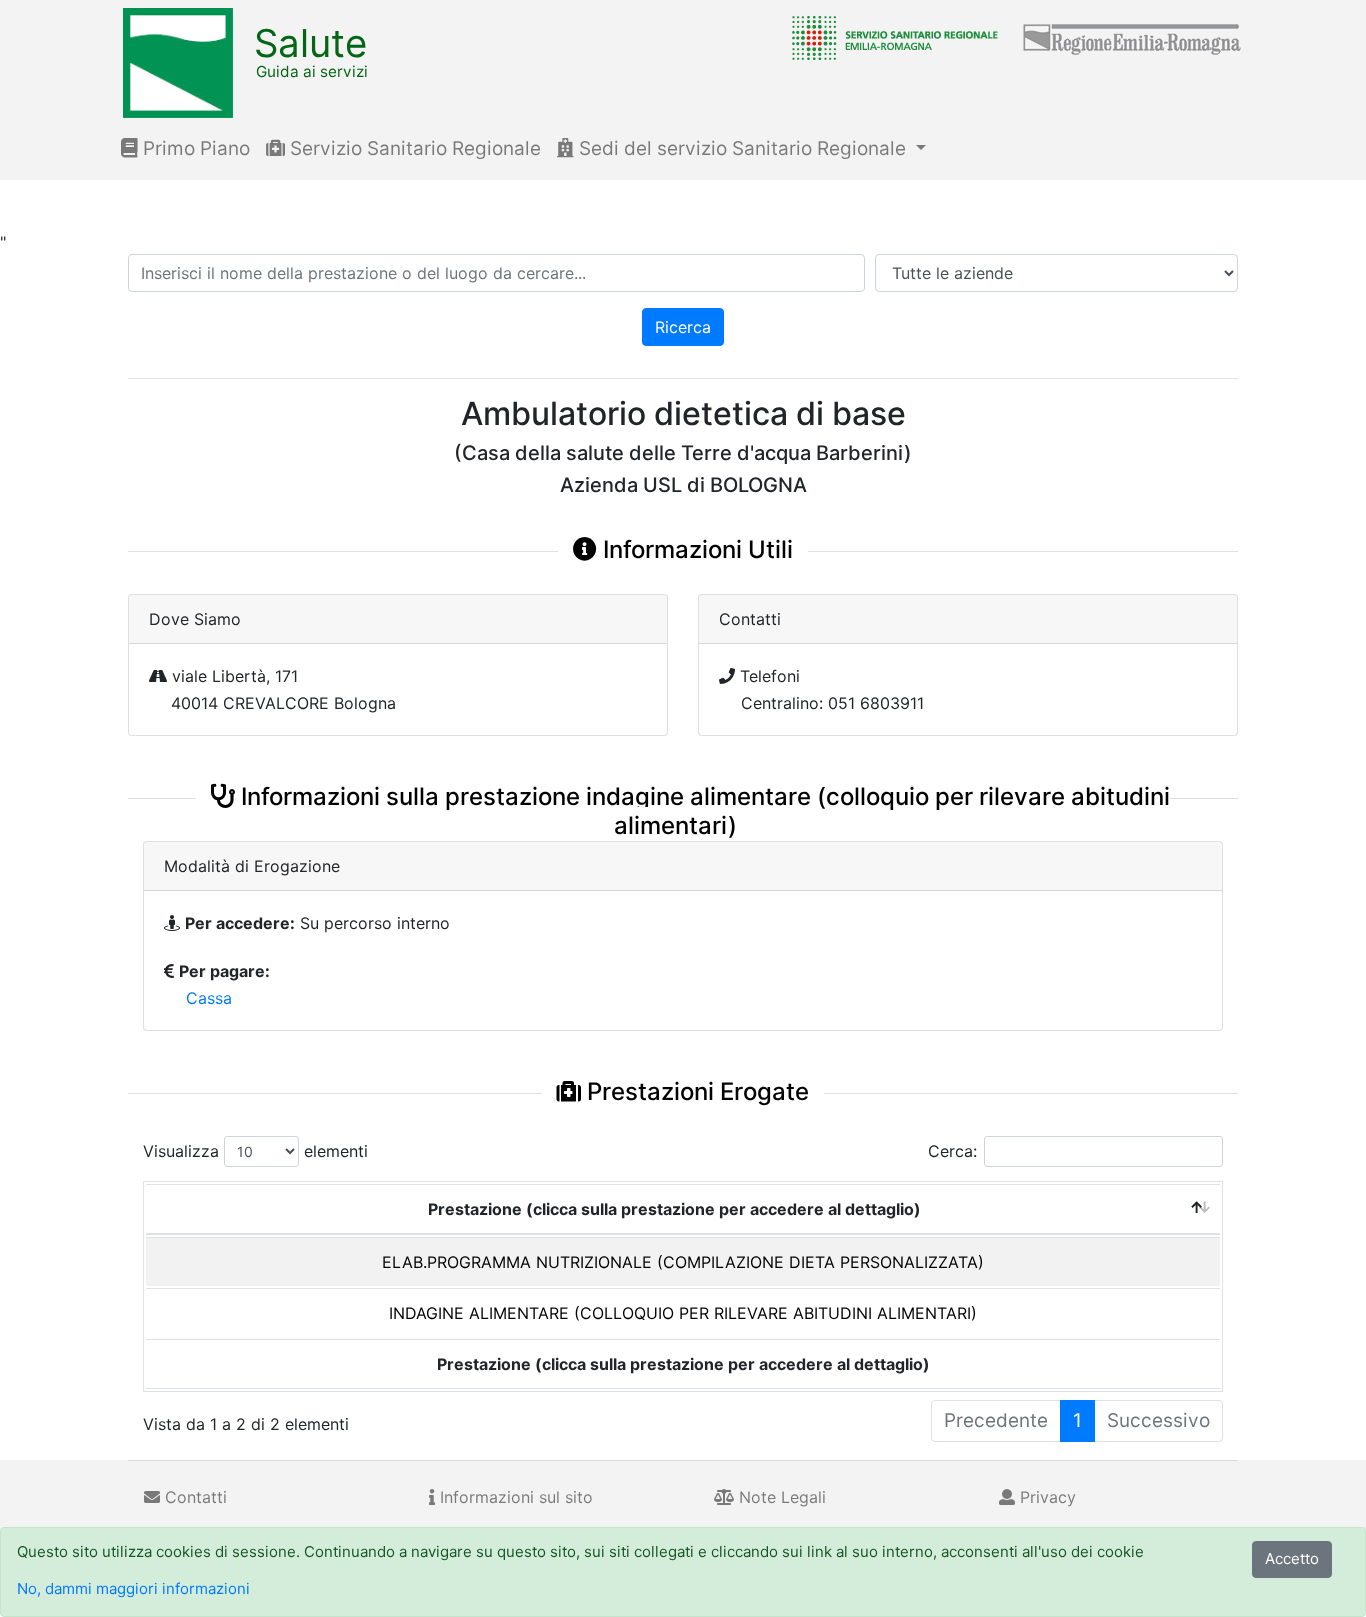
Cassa (209, 998)
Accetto (1292, 1558)
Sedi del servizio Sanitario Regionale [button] (742, 148)
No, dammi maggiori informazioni (133, 1588)
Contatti (193, 1497)
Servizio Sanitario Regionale (413, 148)
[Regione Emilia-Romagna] (1133, 37)
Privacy (1045, 1497)
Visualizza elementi (255, 1151)
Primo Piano (194, 148)
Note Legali (780, 1497)
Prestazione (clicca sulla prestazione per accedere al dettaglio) (674, 1209)
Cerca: (952, 1151)
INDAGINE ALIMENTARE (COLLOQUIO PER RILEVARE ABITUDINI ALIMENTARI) (683, 1313)
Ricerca (683, 327)
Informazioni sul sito (514, 1497)
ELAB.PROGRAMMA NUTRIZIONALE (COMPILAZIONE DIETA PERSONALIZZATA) (683, 1262)
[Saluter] (890, 37)
